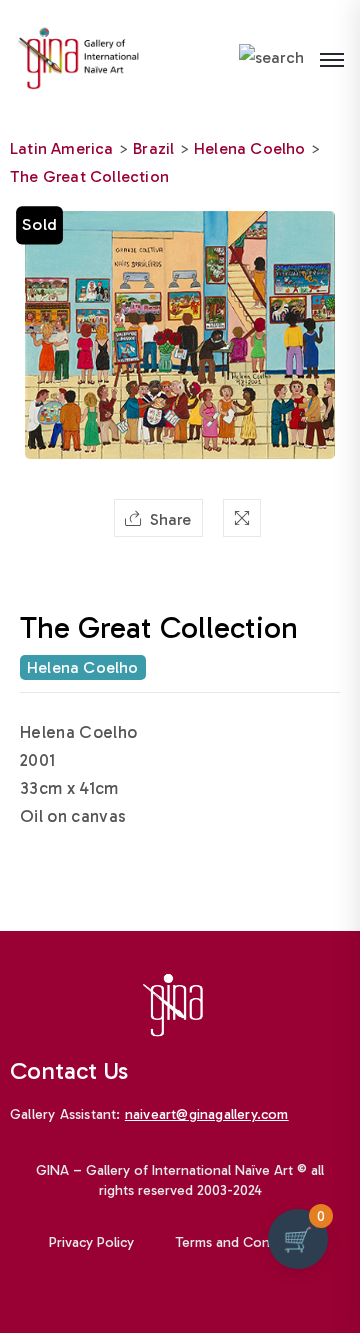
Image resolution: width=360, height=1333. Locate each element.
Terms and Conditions (244, 1242)
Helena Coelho (250, 148)
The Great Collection (89, 176)
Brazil (153, 148)
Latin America (62, 148)
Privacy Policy (91, 1242)
